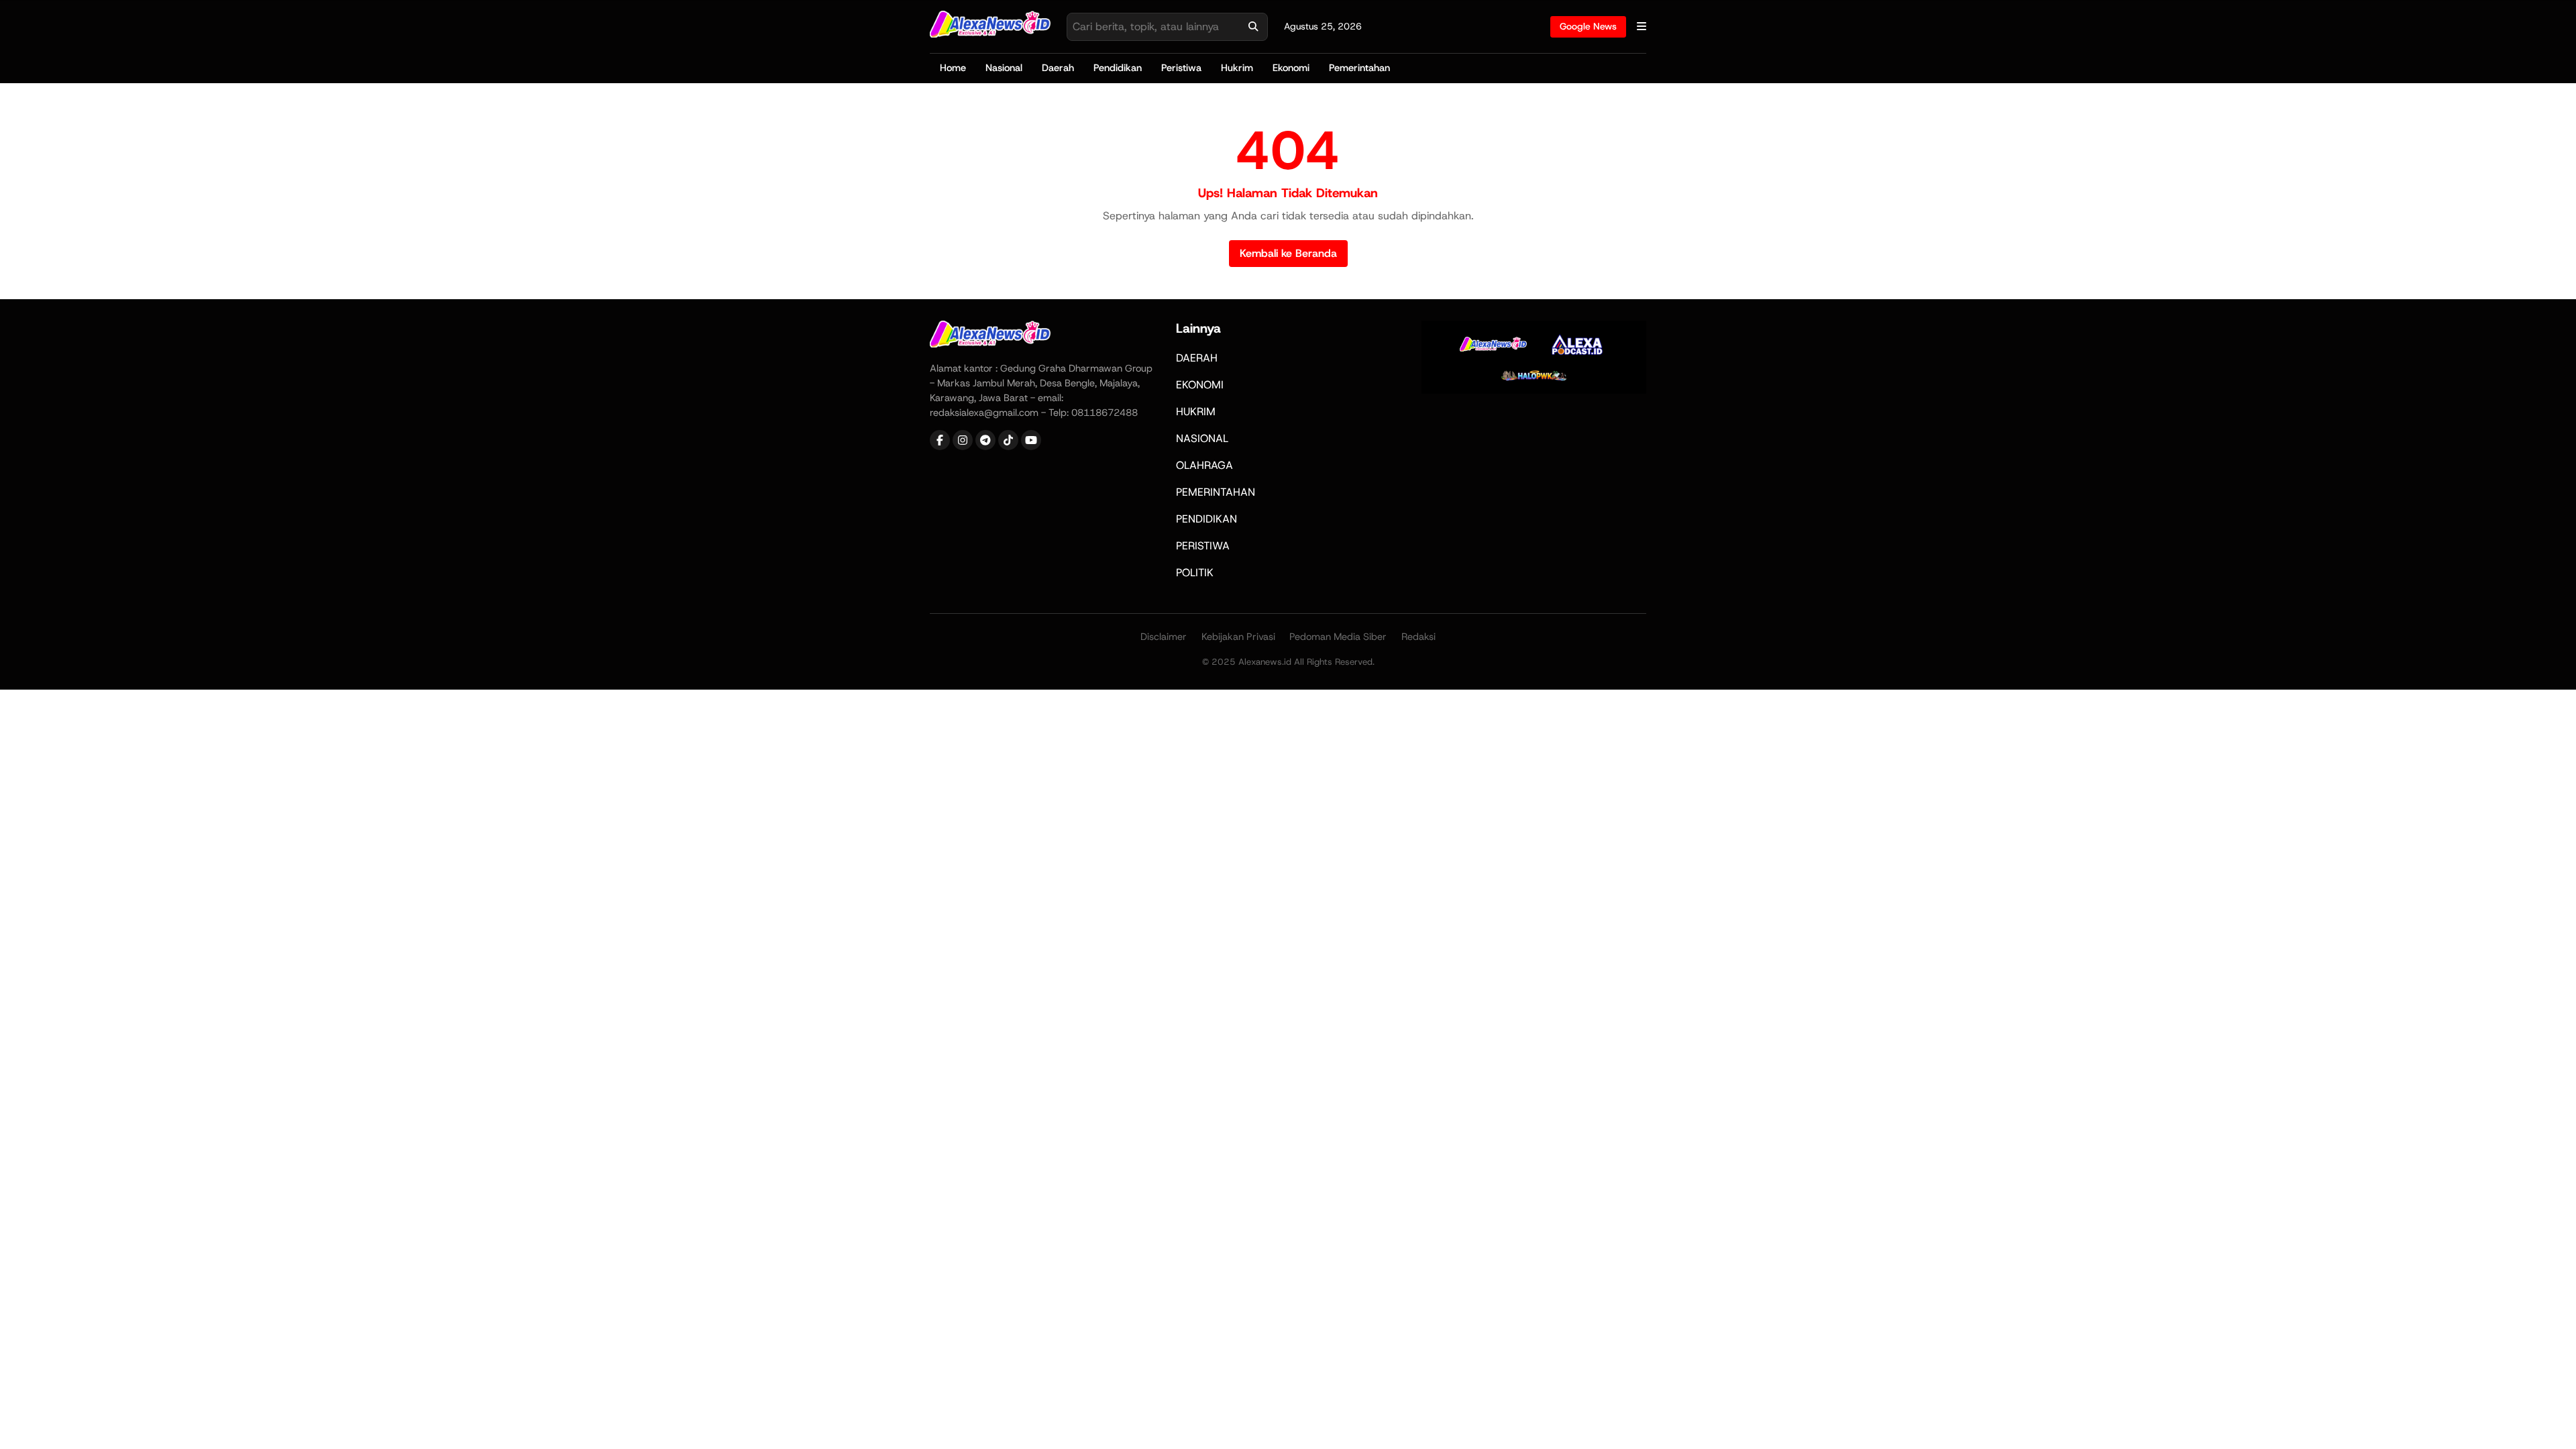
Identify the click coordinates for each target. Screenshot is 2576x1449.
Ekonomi (1291, 68)
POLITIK (1195, 573)
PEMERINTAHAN (1216, 492)
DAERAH (1197, 358)
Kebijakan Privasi (1238, 637)
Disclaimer (1164, 637)
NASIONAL (1202, 438)
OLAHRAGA (1204, 465)
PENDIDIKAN (1206, 519)
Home (953, 68)
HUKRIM (1196, 412)
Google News (1588, 26)
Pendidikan (1118, 68)
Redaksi (1418, 637)
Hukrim (1237, 68)
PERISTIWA (1203, 546)
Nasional (1004, 68)
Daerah (1058, 68)
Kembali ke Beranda (1288, 253)
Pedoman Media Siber (1338, 637)
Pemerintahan (1359, 68)
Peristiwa (1181, 68)
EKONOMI (1200, 385)
